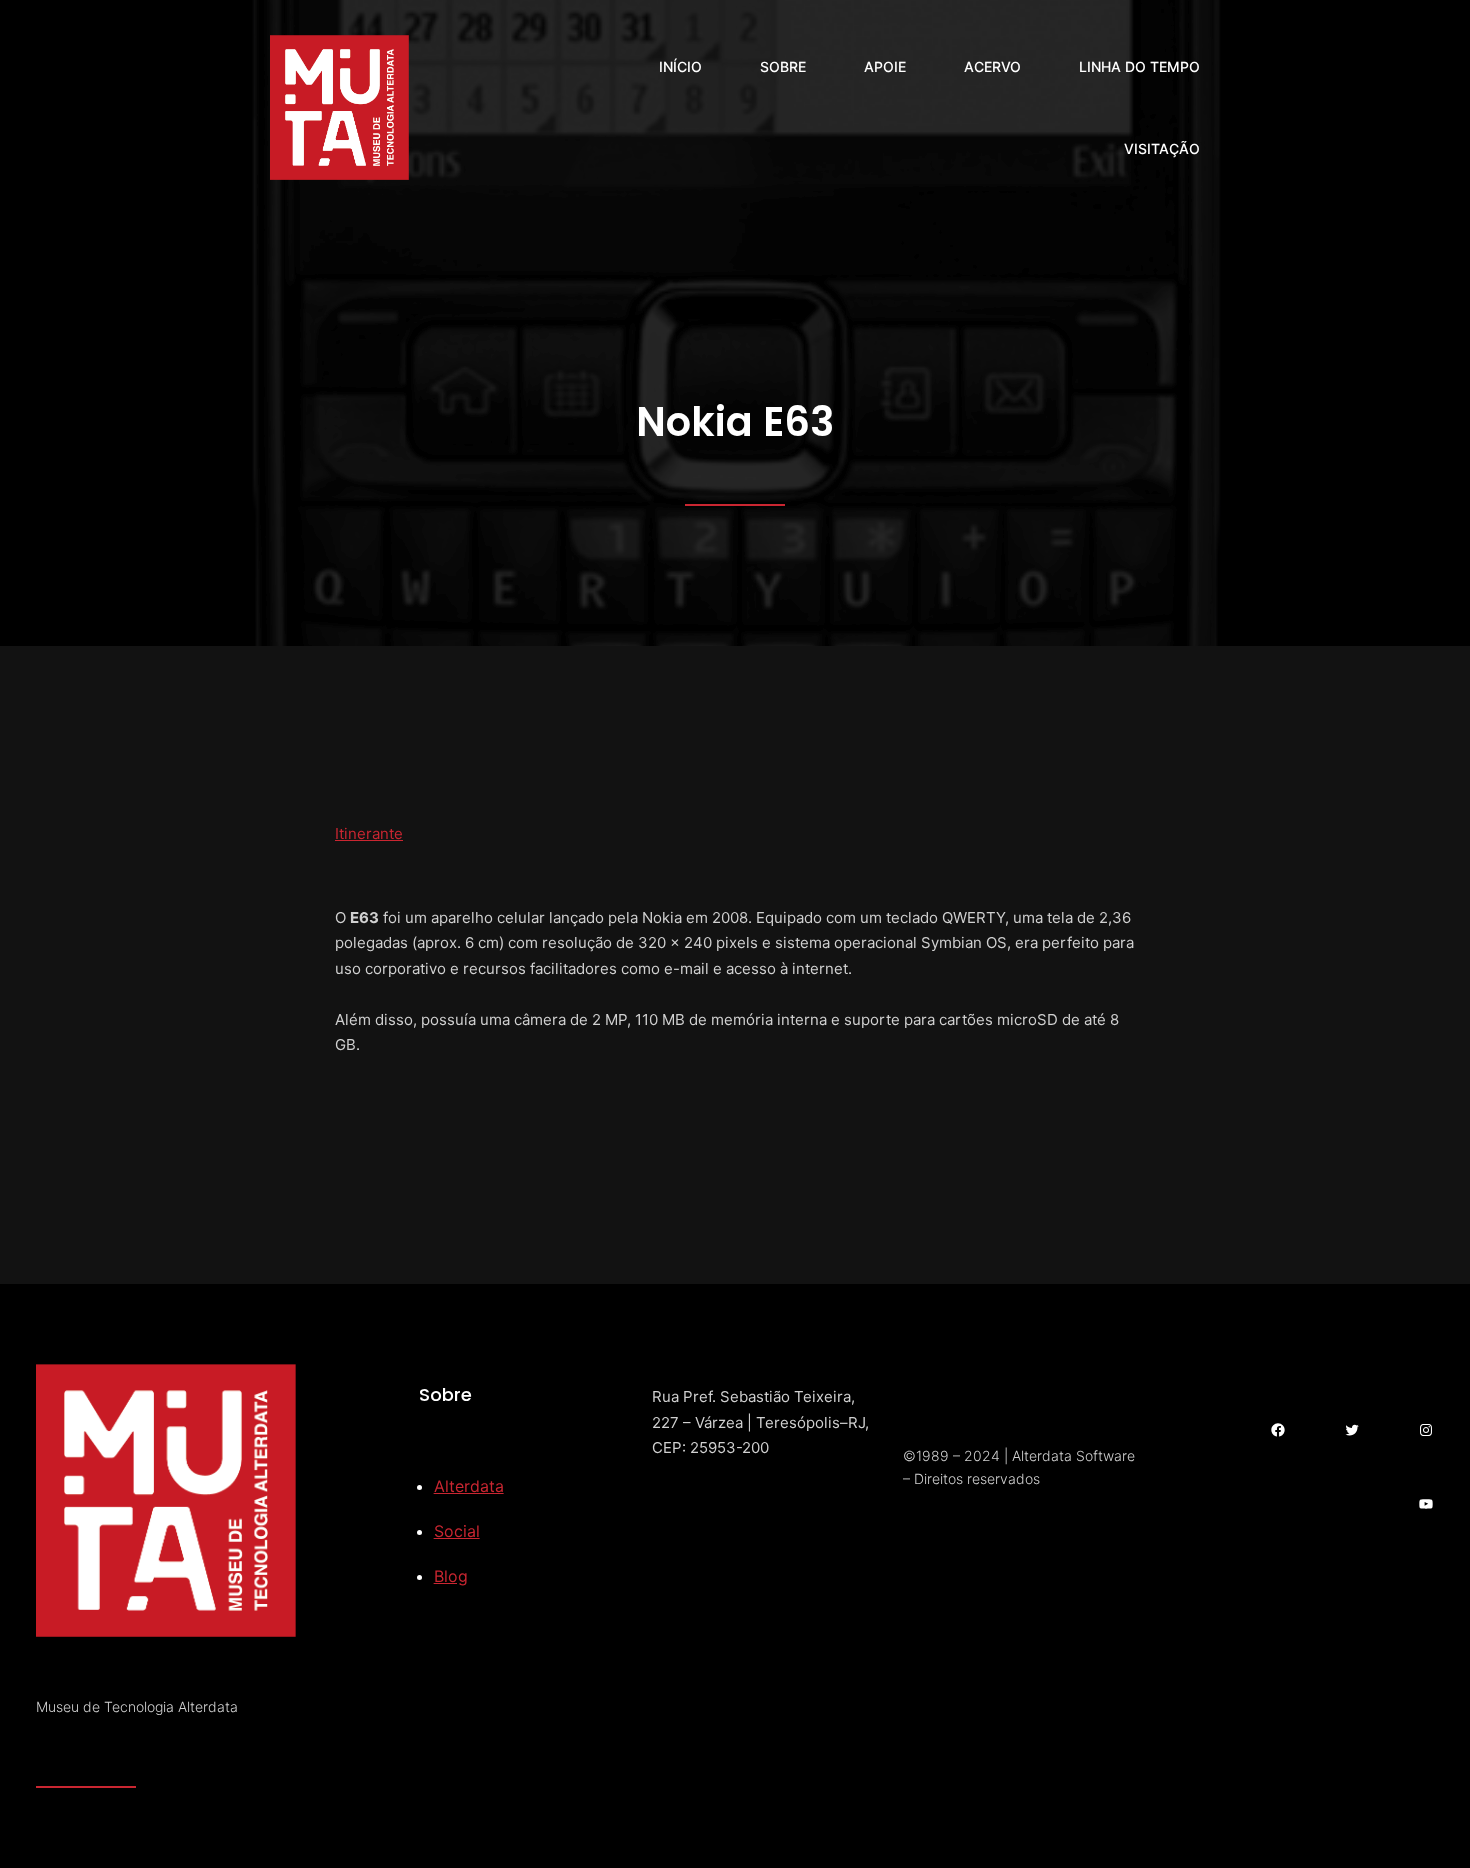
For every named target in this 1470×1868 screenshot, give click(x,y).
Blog (451, 1576)
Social (457, 1531)
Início (680, 66)
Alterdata (469, 1486)
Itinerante (369, 833)
